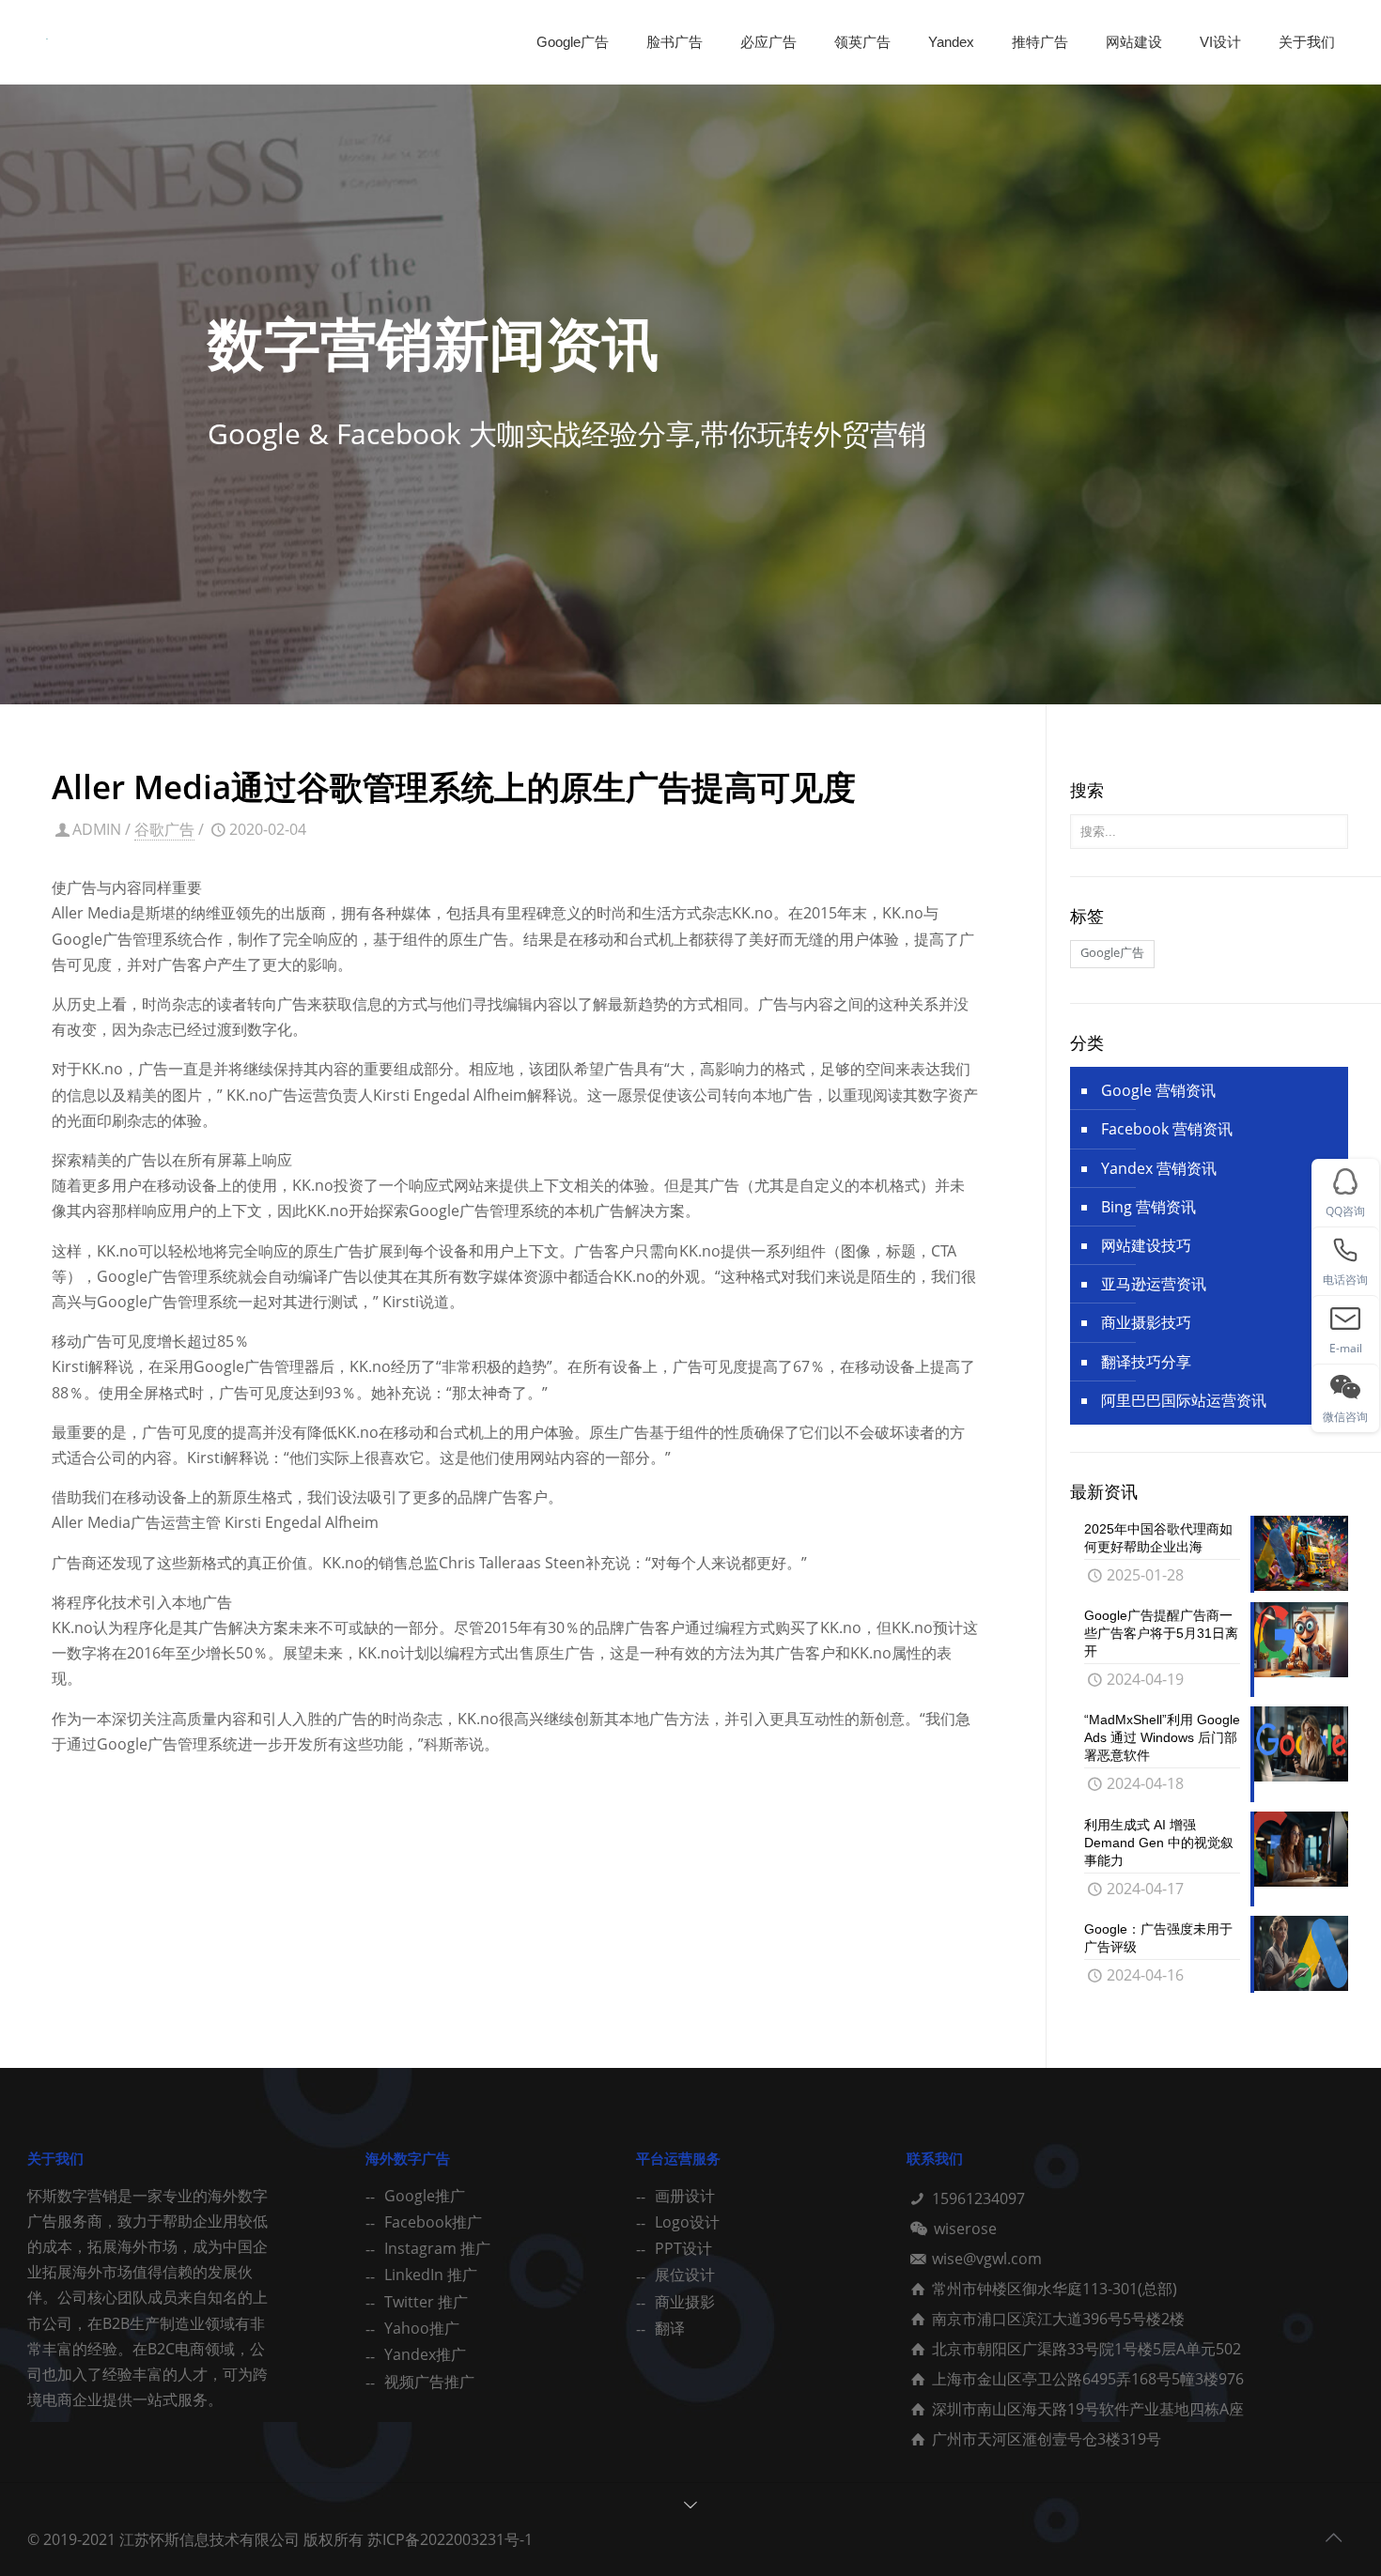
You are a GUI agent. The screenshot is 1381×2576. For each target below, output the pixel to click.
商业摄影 (685, 2302)
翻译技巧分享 (1146, 1362)
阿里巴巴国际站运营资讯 (1184, 1400)
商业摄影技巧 (1146, 1322)
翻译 (670, 2328)
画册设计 (685, 2196)
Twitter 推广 (426, 2302)
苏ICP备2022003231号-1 (450, 2539)
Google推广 (425, 2196)
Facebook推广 (433, 2222)
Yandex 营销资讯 (1159, 1168)
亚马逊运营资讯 (1154, 1284)
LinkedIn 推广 (431, 2275)
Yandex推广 (425, 2354)
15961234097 (978, 2198)
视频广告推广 (429, 2382)
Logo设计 (687, 2222)
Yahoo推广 (422, 2328)
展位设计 (685, 2275)
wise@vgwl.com (987, 2259)
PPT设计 (683, 2248)
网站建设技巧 (1146, 1245)
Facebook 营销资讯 (1167, 1129)
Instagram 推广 (437, 2248)
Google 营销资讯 (1158, 1090)
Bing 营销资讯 (1148, 1207)
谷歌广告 (164, 829)
